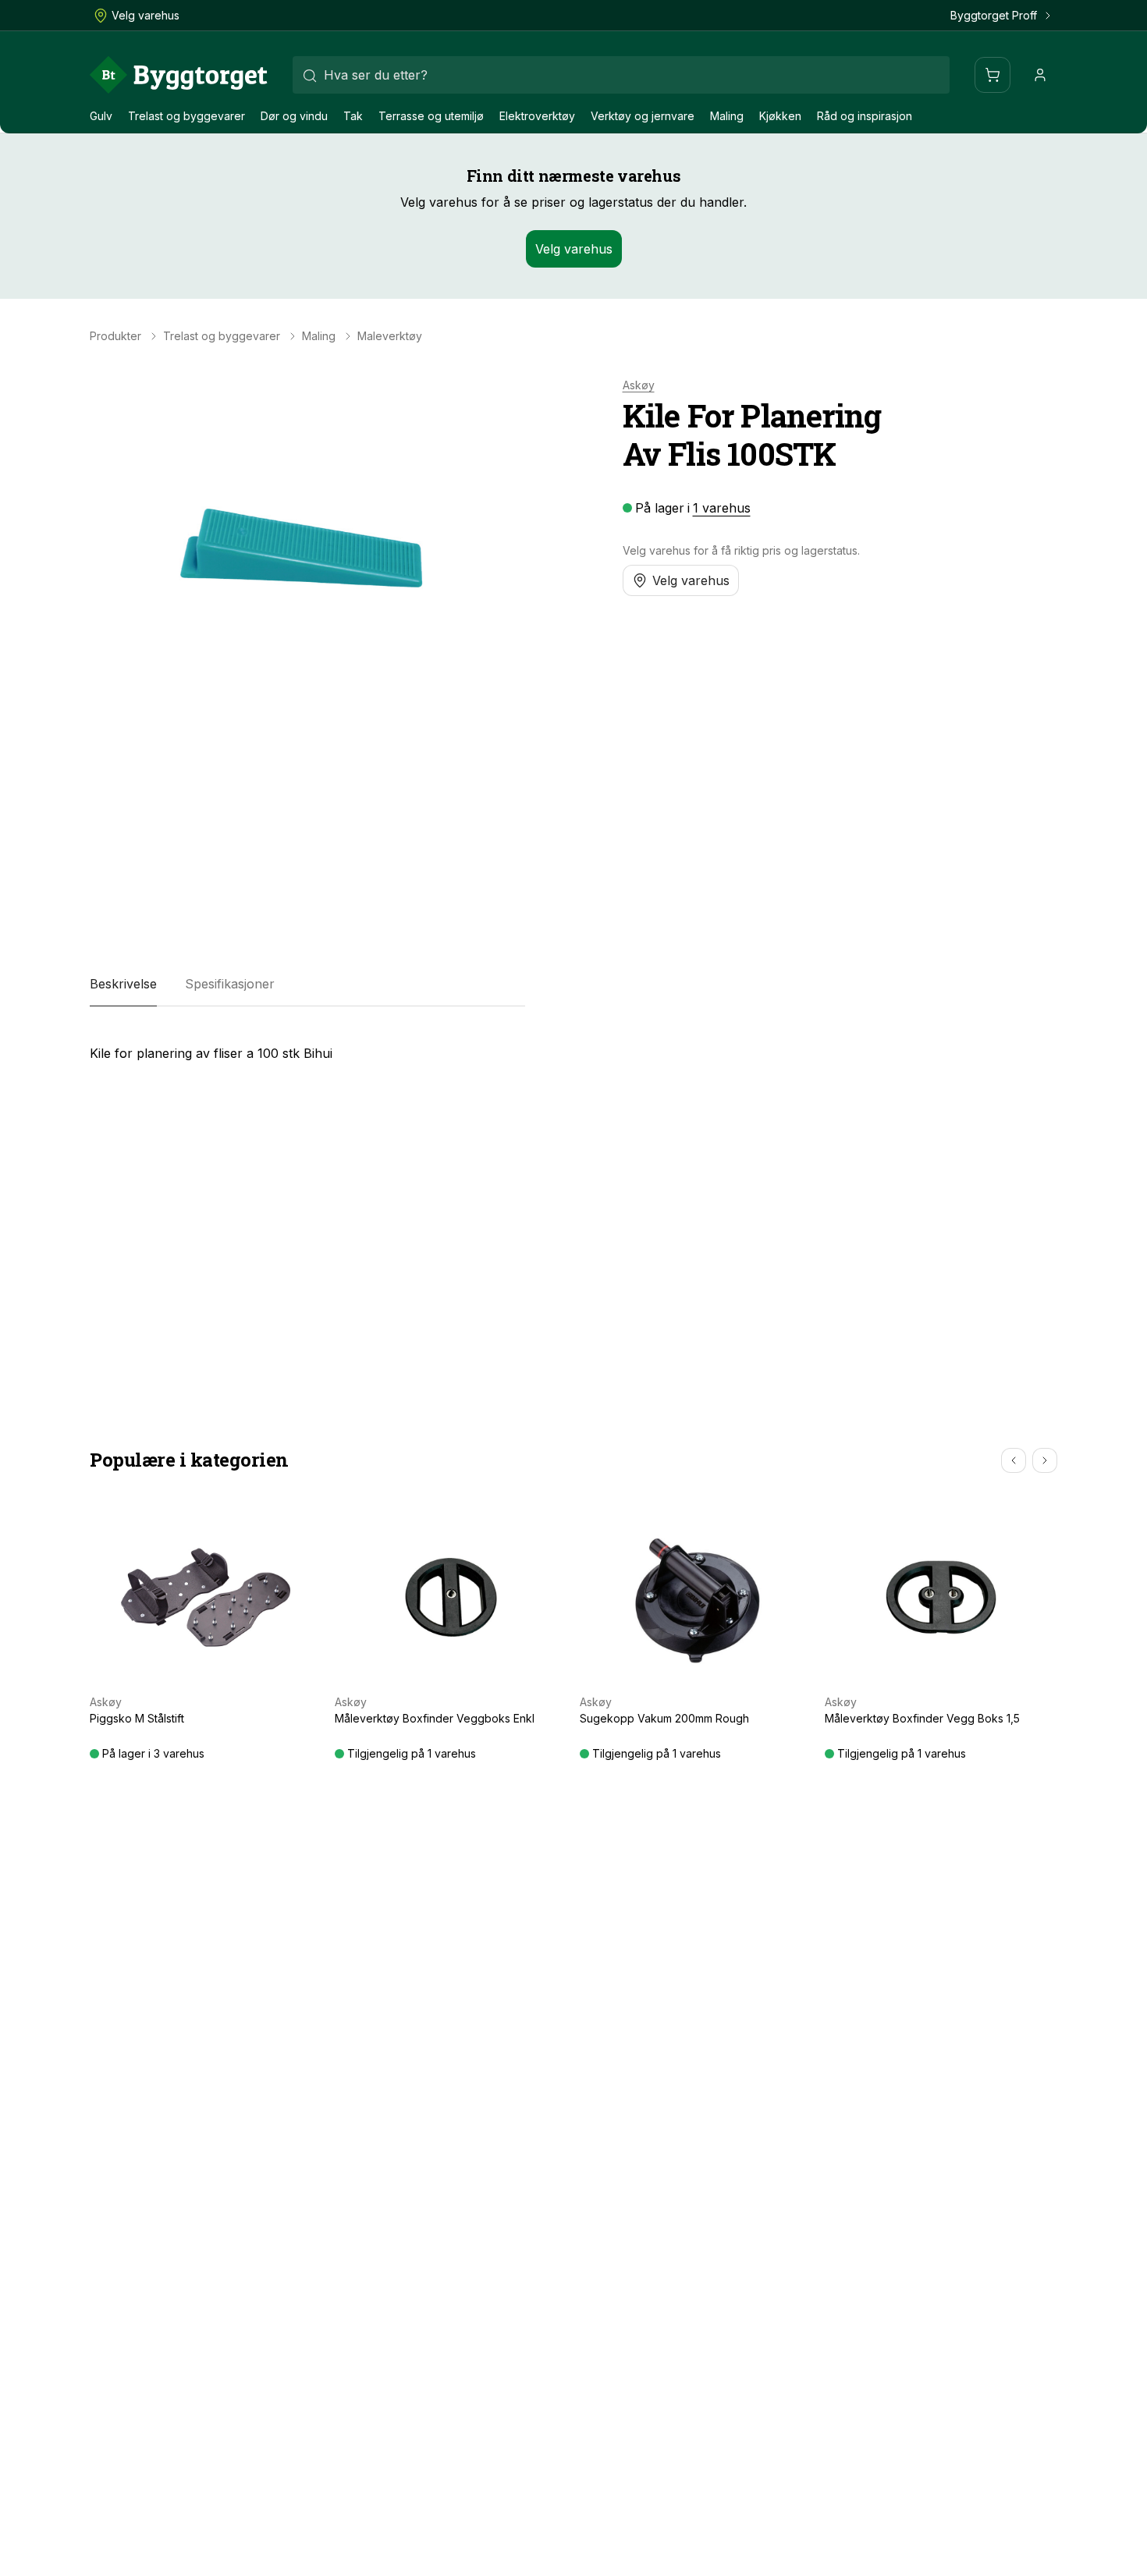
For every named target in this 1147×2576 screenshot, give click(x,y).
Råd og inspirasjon (865, 116)
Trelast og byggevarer (186, 116)
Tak (353, 116)
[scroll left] (1014, 1460)
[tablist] (307, 985)
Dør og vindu (294, 116)
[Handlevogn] (993, 75)
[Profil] (1040, 75)
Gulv (101, 116)
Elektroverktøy (537, 116)
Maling (727, 116)
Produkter (115, 336)
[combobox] (621, 75)
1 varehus (722, 508)
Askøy (639, 385)
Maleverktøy (390, 336)
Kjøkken (780, 116)
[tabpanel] (307, 1047)
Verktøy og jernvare (643, 116)
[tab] (123, 985)
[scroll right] (1045, 1460)
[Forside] (179, 75)
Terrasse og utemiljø (431, 116)
